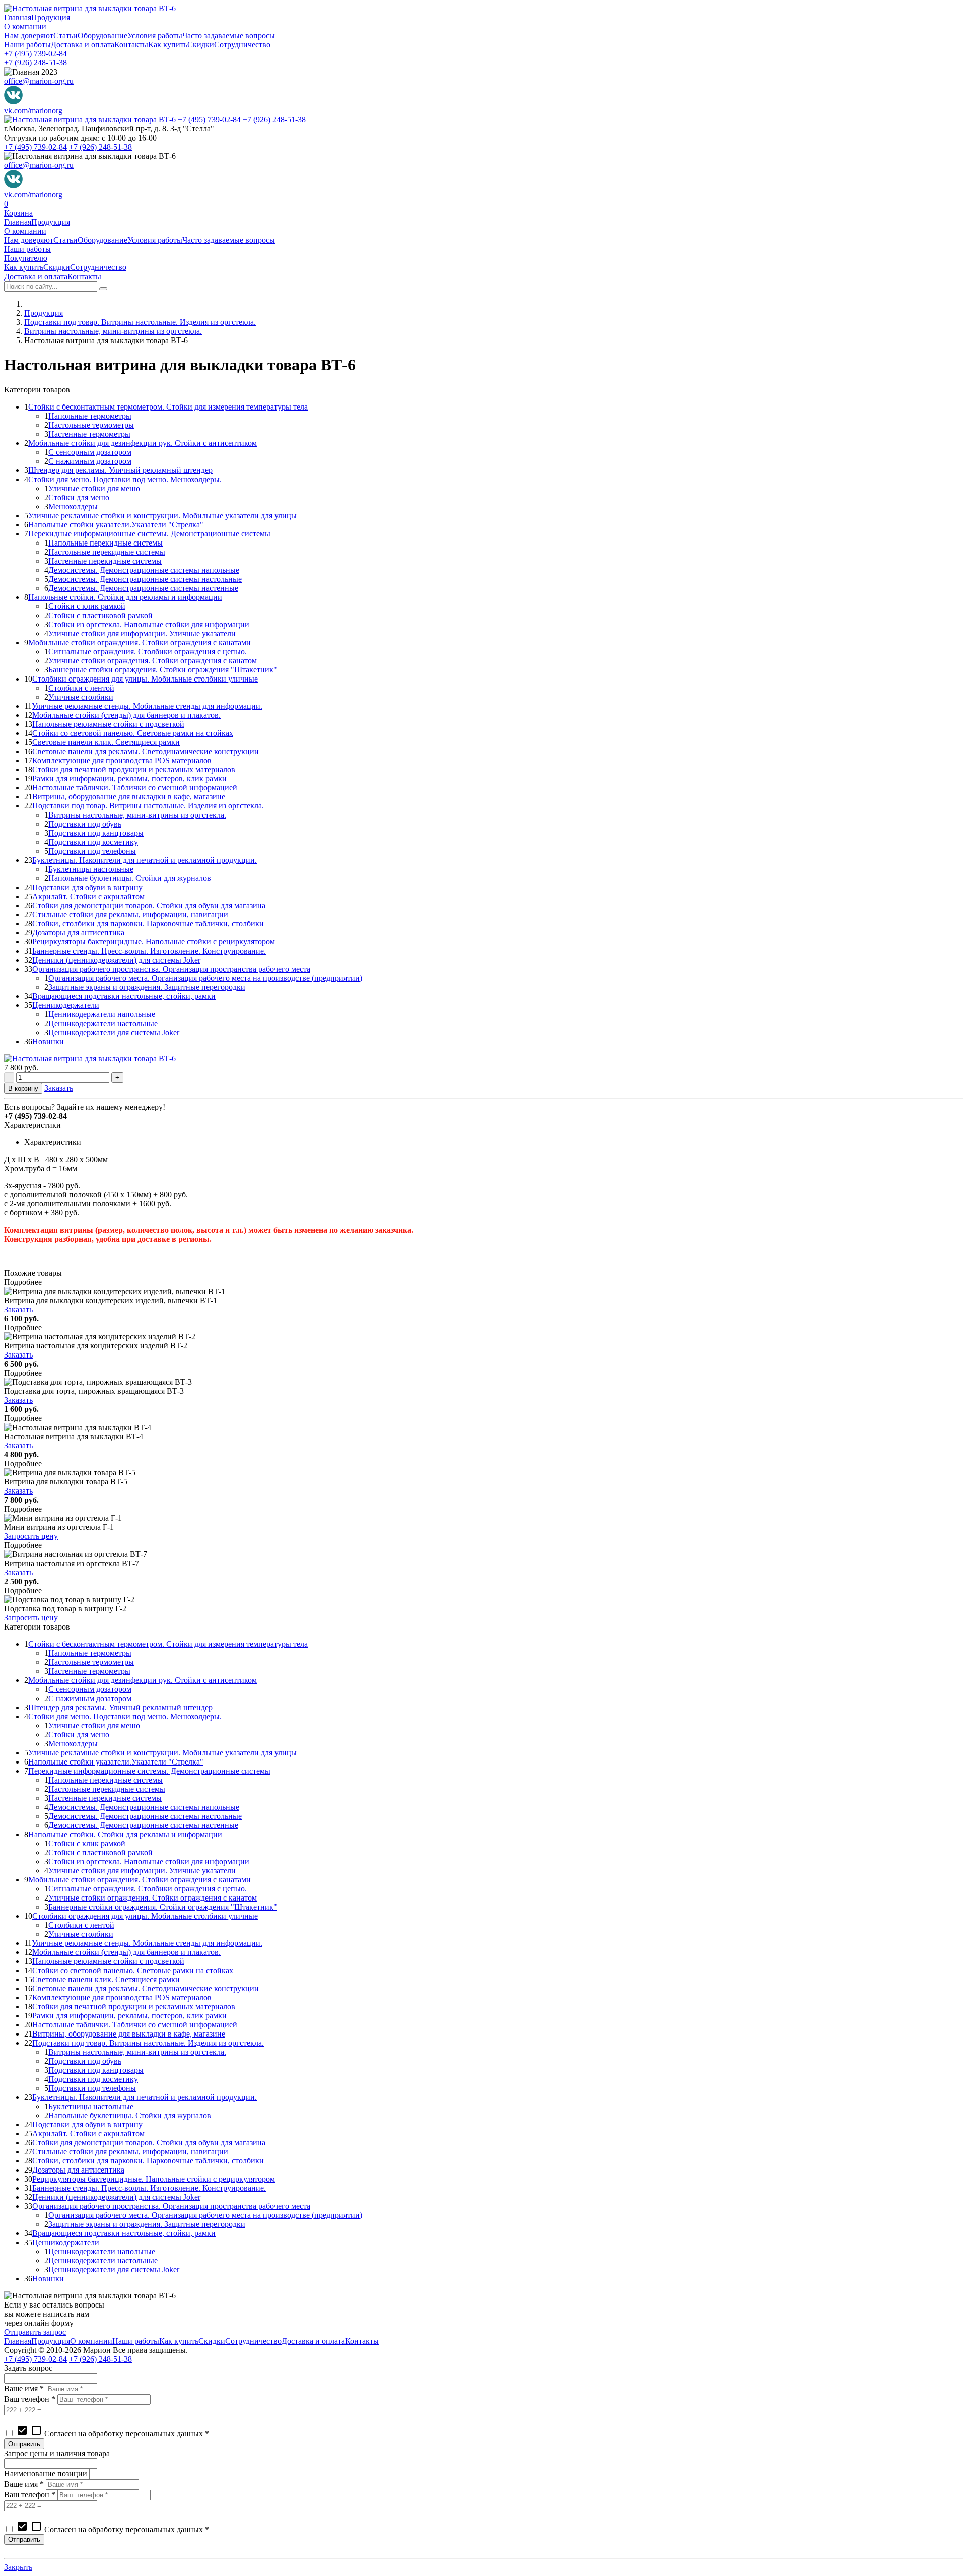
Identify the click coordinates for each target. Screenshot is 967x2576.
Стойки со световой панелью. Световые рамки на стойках (133, 733)
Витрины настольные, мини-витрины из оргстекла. (113, 331)
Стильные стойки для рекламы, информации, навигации (130, 914)
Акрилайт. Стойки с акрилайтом (88, 896)
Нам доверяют (29, 36)
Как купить (168, 45)
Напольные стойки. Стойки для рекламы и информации (125, 597)
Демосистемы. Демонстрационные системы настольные (145, 579)
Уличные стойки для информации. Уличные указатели (142, 633)
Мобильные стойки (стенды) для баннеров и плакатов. (126, 715)
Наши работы (27, 45)
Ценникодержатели (66, 1005)
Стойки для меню (79, 497)
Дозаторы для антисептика (78, 933)
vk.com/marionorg (33, 111)
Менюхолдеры (73, 506)
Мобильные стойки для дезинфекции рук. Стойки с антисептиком (143, 443)
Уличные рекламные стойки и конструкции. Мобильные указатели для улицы (162, 516)
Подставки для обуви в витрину (87, 887)
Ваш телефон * (30, 2399)
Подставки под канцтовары (96, 833)
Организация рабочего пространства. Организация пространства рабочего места (171, 969)
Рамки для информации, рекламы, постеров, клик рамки (129, 778)
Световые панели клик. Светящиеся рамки (106, 742)
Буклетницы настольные (91, 869)
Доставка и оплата (83, 45)
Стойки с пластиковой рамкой (100, 615)
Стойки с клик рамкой (87, 606)
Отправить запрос (35, 2332)
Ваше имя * (24, 2388)
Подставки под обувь (85, 824)
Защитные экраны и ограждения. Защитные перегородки (147, 987)
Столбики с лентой (81, 688)
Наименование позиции (46, 2473)
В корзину (23, 1088)
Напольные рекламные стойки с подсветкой (108, 724)
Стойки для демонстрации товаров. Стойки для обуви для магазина (149, 905)
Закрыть (18, 2567)
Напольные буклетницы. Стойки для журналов (130, 878)
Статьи (65, 36)
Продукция (51, 17)
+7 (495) (36, 54)
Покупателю (26, 258)
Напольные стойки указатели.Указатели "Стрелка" (116, 525)
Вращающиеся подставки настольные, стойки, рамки (124, 996)
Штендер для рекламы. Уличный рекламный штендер (120, 470)
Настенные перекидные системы (105, 561)
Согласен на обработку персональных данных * (113, 2434)
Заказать (59, 1088)
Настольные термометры (91, 425)
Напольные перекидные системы (106, 543)
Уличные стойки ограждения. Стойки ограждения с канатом (153, 661)
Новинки (48, 1041)
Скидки (201, 45)
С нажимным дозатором (90, 461)
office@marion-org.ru (39, 81)
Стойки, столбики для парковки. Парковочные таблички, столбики (148, 924)
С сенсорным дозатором (90, 452)
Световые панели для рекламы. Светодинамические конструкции (146, 751)
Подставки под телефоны (92, 851)
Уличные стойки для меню (94, 488)
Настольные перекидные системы (107, 552)
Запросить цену (31, 1536)
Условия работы (155, 36)
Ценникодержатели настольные (103, 1023)
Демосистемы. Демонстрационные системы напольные (144, 570)
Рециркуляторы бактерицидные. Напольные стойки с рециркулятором (154, 942)
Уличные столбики (81, 697)
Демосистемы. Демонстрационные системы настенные (143, 588)
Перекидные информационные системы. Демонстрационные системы (149, 534)
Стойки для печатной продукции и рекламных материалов (134, 769)
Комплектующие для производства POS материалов (122, 760)
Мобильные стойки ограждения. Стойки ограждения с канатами (140, 642)
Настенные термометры (89, 434)
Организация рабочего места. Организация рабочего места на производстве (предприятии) (205, 978)
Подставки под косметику (93, 842)
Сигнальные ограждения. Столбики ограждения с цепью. (148, 652)
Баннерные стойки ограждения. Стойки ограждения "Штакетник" (163, 670)
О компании (25, 26)
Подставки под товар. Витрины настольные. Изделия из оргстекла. (140, 322)
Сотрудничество (242, 45)
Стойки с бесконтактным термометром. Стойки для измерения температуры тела (168, 407)
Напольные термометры (90, 416)
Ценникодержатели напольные (102, 1014)
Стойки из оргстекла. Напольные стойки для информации (149, 624)
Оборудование (102, 36)
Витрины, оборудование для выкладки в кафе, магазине (129, 797)
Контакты (131, 45)
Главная (18, 17)
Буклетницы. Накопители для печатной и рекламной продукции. (145, 860)
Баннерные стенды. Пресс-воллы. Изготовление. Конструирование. (149, 951)
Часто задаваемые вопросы (229, 36)
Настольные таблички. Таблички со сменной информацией (135, 788)
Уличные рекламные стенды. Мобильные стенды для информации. (147, 706)
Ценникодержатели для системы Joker (114, 1032)
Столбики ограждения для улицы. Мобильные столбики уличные (145, 679)
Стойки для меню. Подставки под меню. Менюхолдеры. (125, 479)
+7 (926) (36, 63)
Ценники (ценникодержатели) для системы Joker (116, 960)
